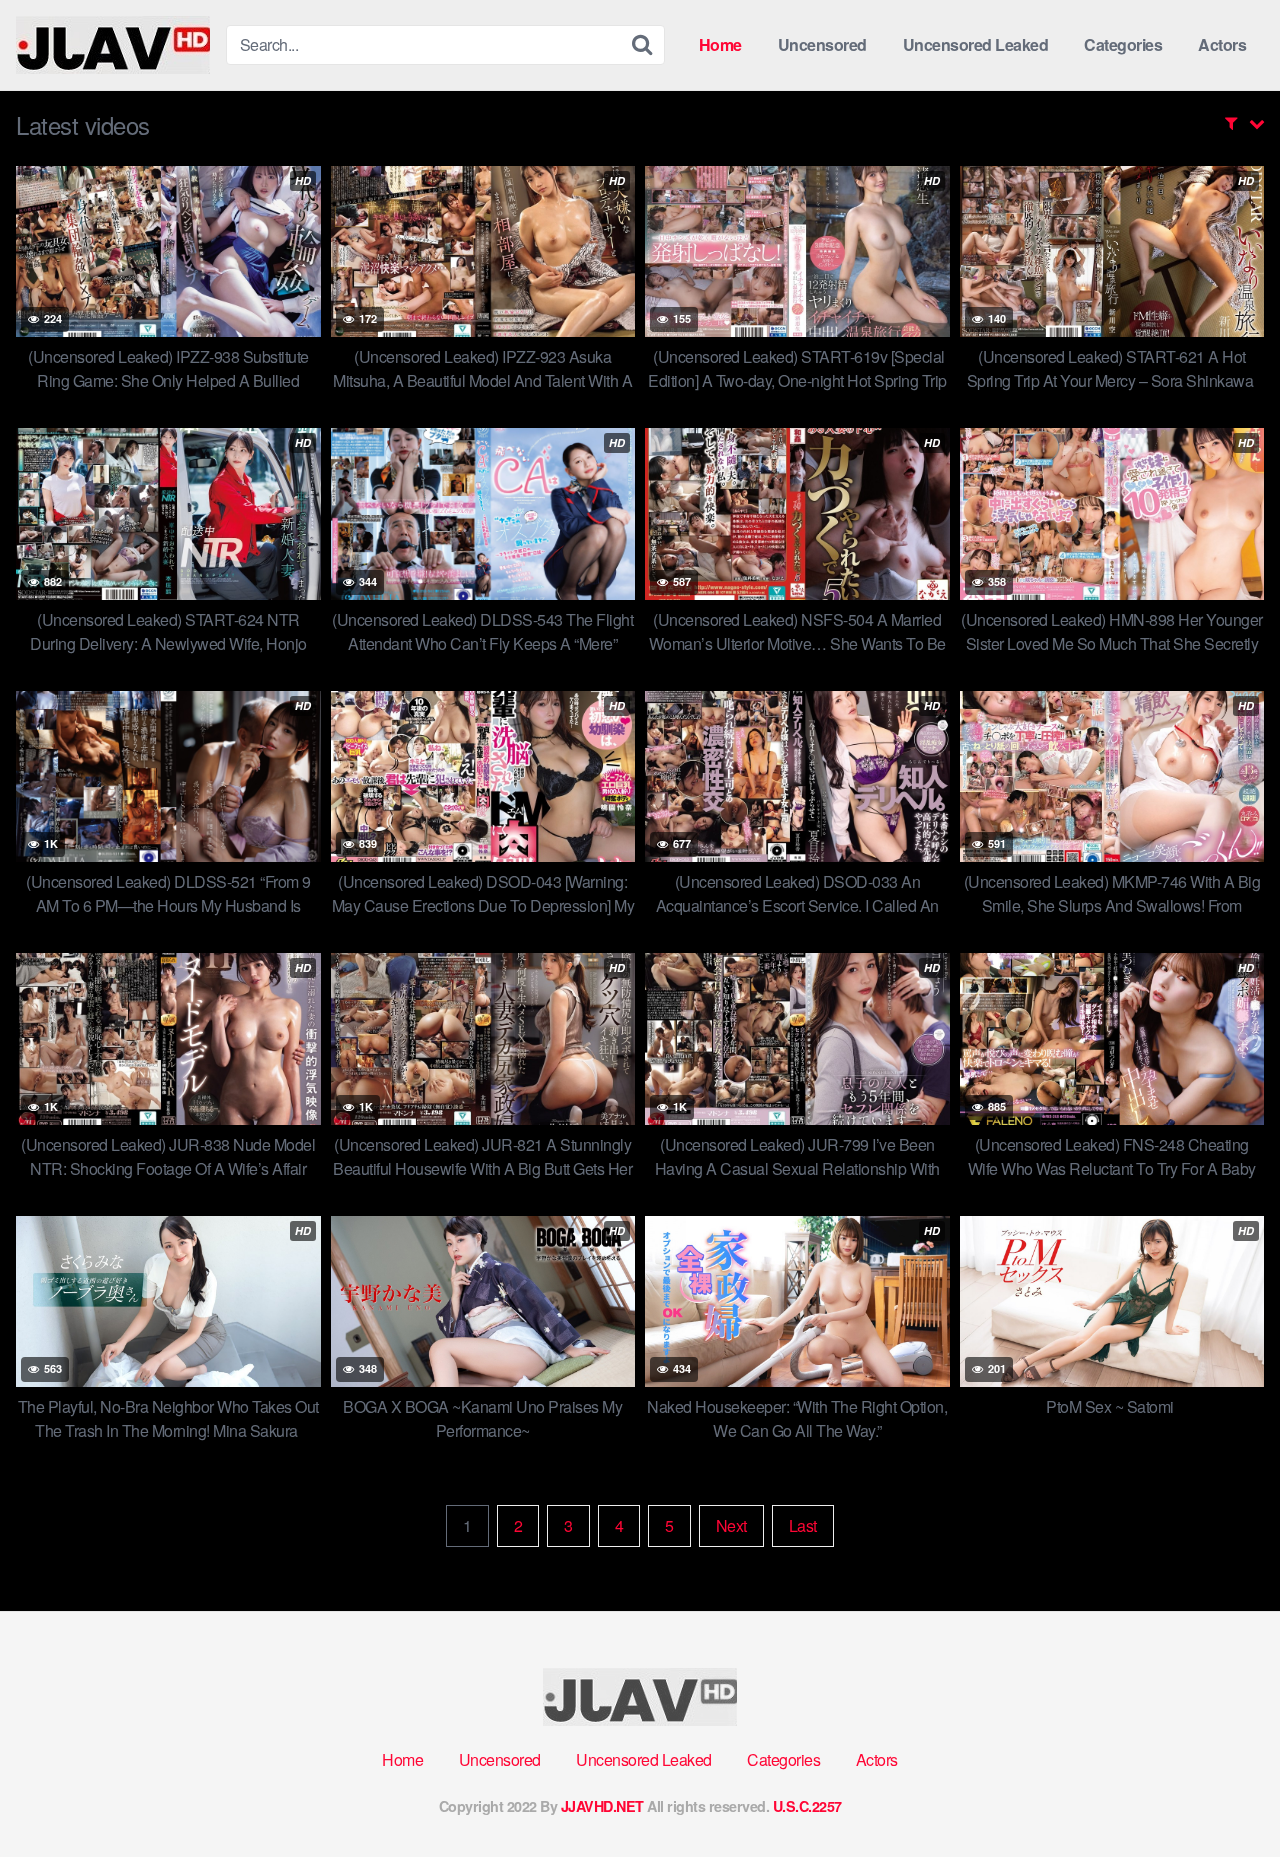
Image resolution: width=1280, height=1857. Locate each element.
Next (731, 1525)
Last (803, 1525)
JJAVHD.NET (602, 1806)
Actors (1222, 44)
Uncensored (822, 44)
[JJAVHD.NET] (113, 45)
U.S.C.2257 (807, 1806)
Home (720, 44)
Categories (1123, 44)
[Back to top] (1225, 1793)
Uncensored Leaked (976, 44)
